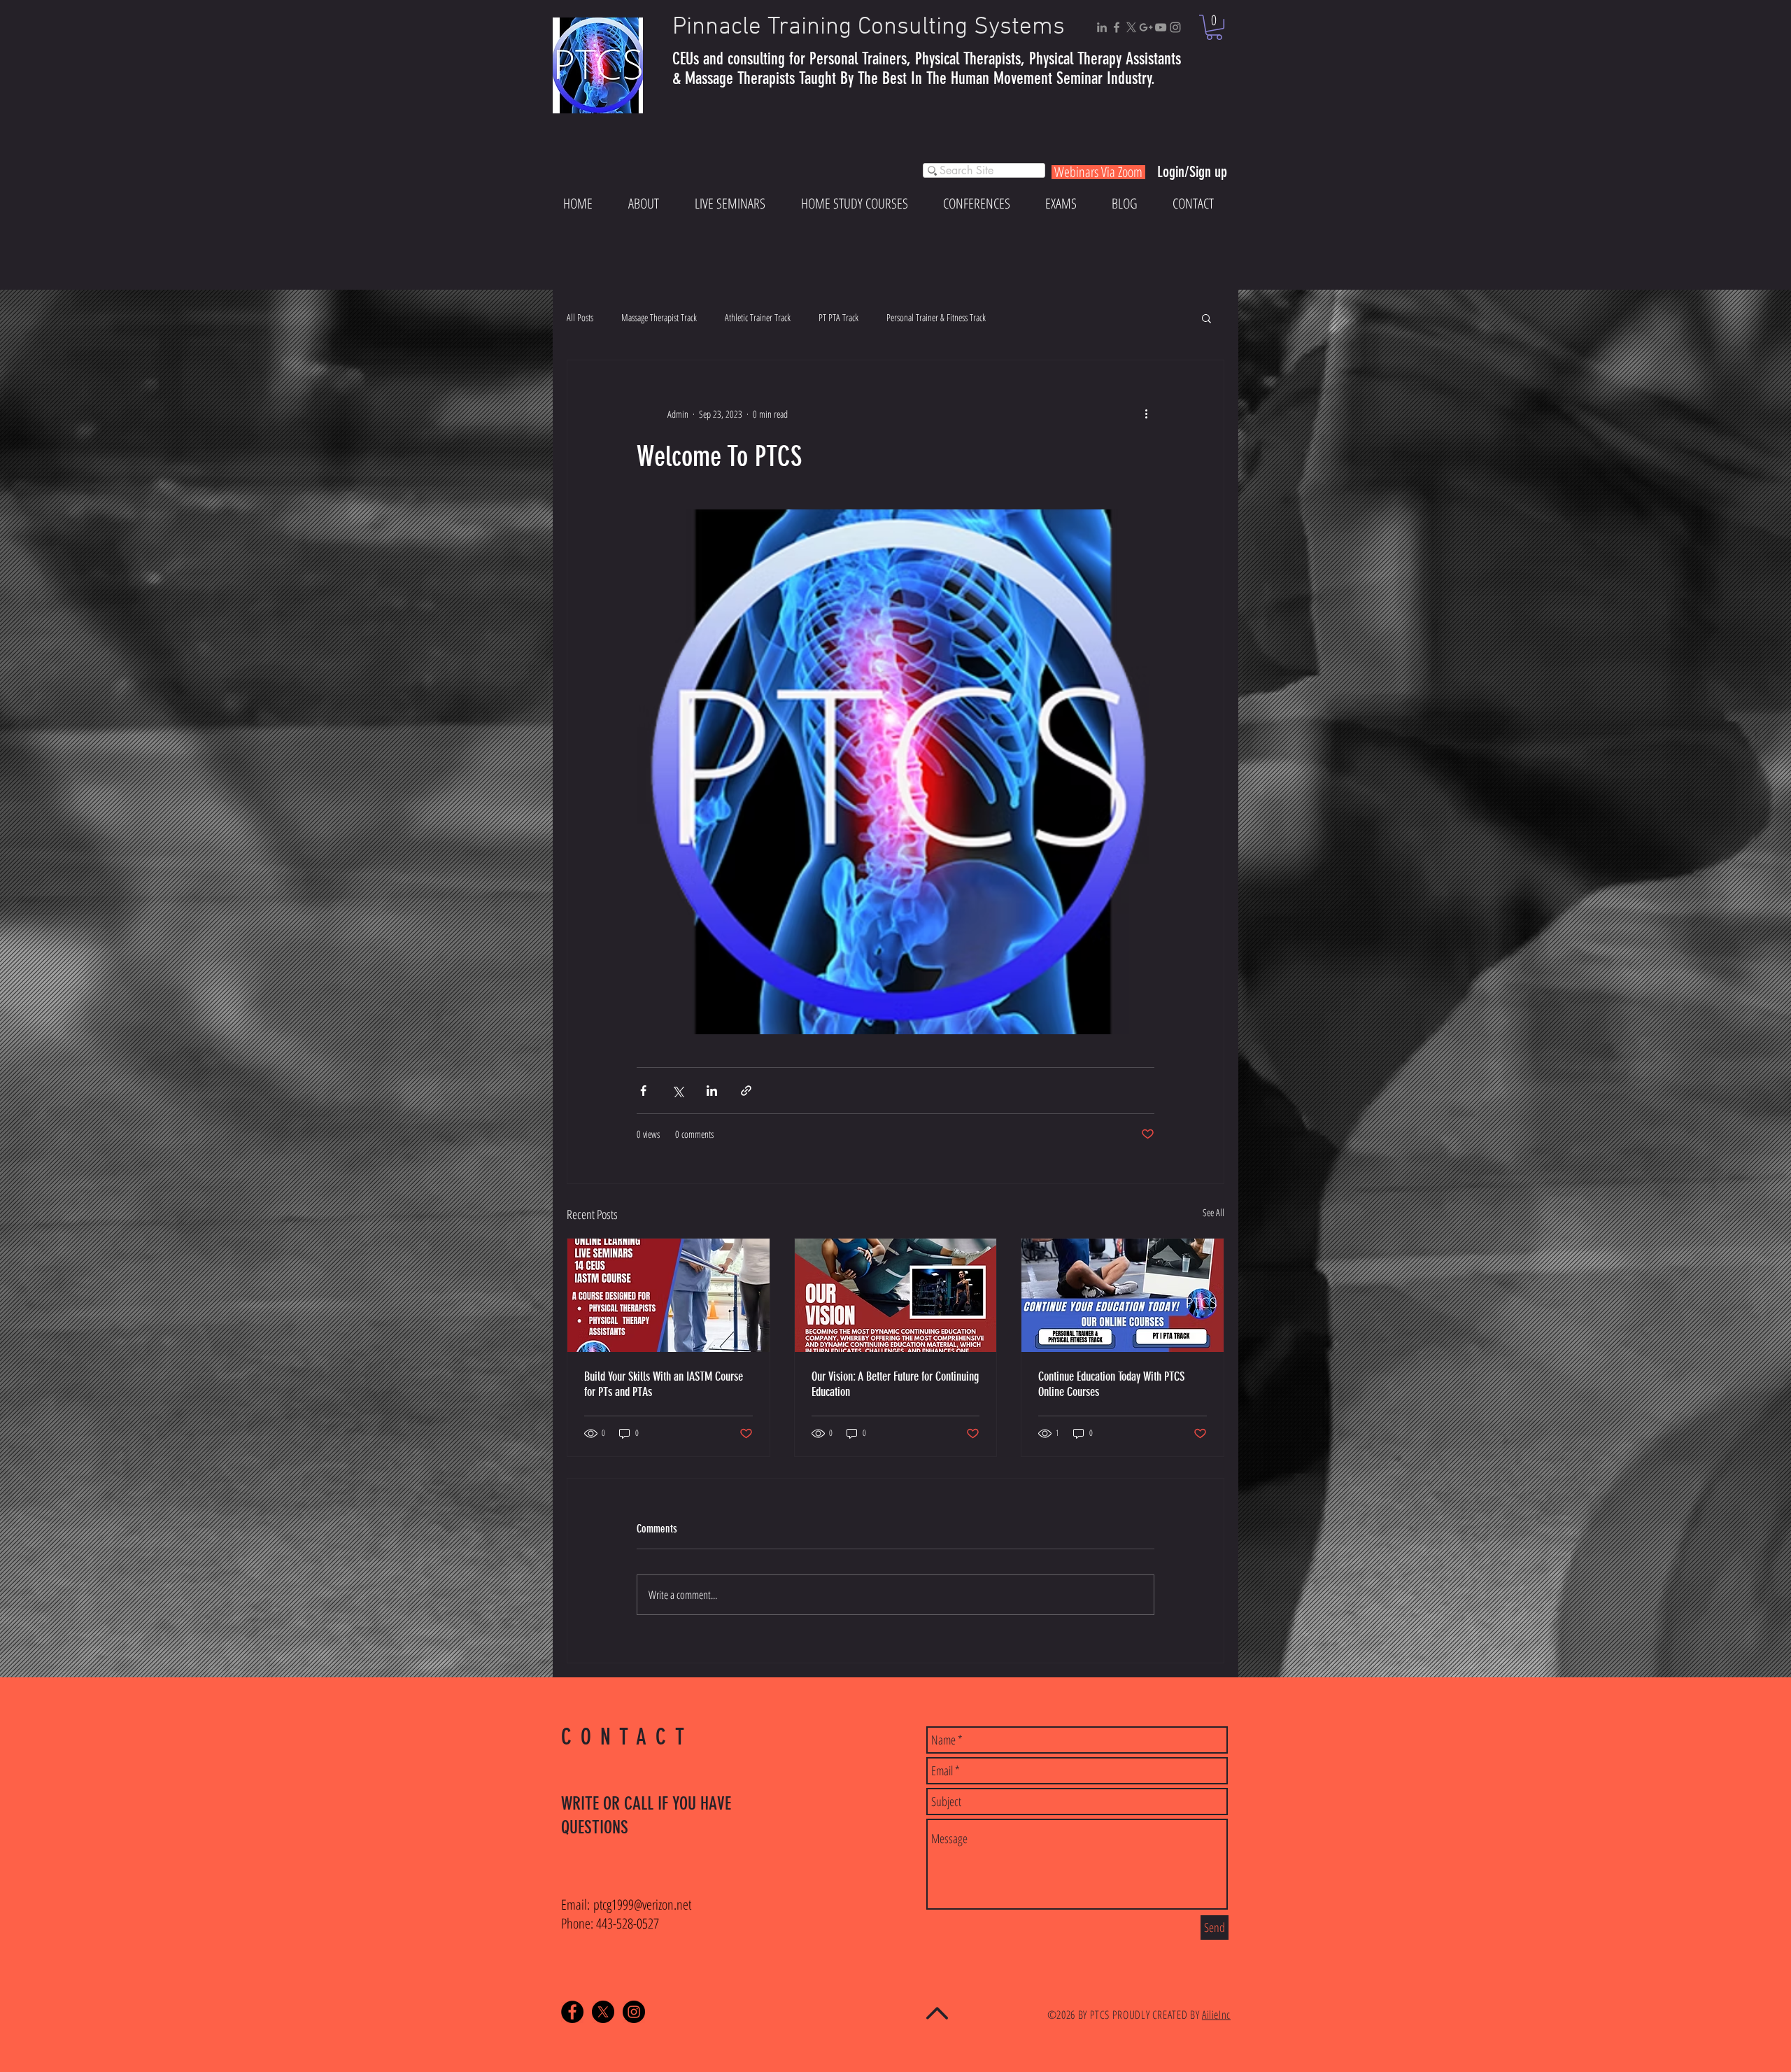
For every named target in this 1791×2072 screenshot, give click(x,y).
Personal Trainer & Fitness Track (936, 317)
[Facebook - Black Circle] (572, 2012)
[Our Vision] (896, 1295)
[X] (1131, 27)
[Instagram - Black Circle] (634, 2012)
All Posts (580, 317)
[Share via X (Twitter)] (678, 1091)
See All (1213, 1212)
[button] (1214, 27)
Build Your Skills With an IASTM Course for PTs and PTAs (664, 1384)
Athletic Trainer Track (758, 317)
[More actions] (1146, 414)
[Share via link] (746, 1091)
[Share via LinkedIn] (712, 1091)
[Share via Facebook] (643, 1091)
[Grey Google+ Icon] (1146, 27)
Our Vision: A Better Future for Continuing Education (895, 1384)
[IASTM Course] (668, 1295)
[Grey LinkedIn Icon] (1102, 27)
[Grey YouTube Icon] (1161, 27)
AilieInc (1216, 2015)
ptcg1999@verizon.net (642, 1904)
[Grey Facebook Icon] (1117, 27)
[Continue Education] (1123, 1295)
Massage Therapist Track (659, 317)
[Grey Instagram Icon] (1175, 27)
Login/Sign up (1192, 172)
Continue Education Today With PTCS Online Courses (1111, 1384)
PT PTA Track (838, 317)
